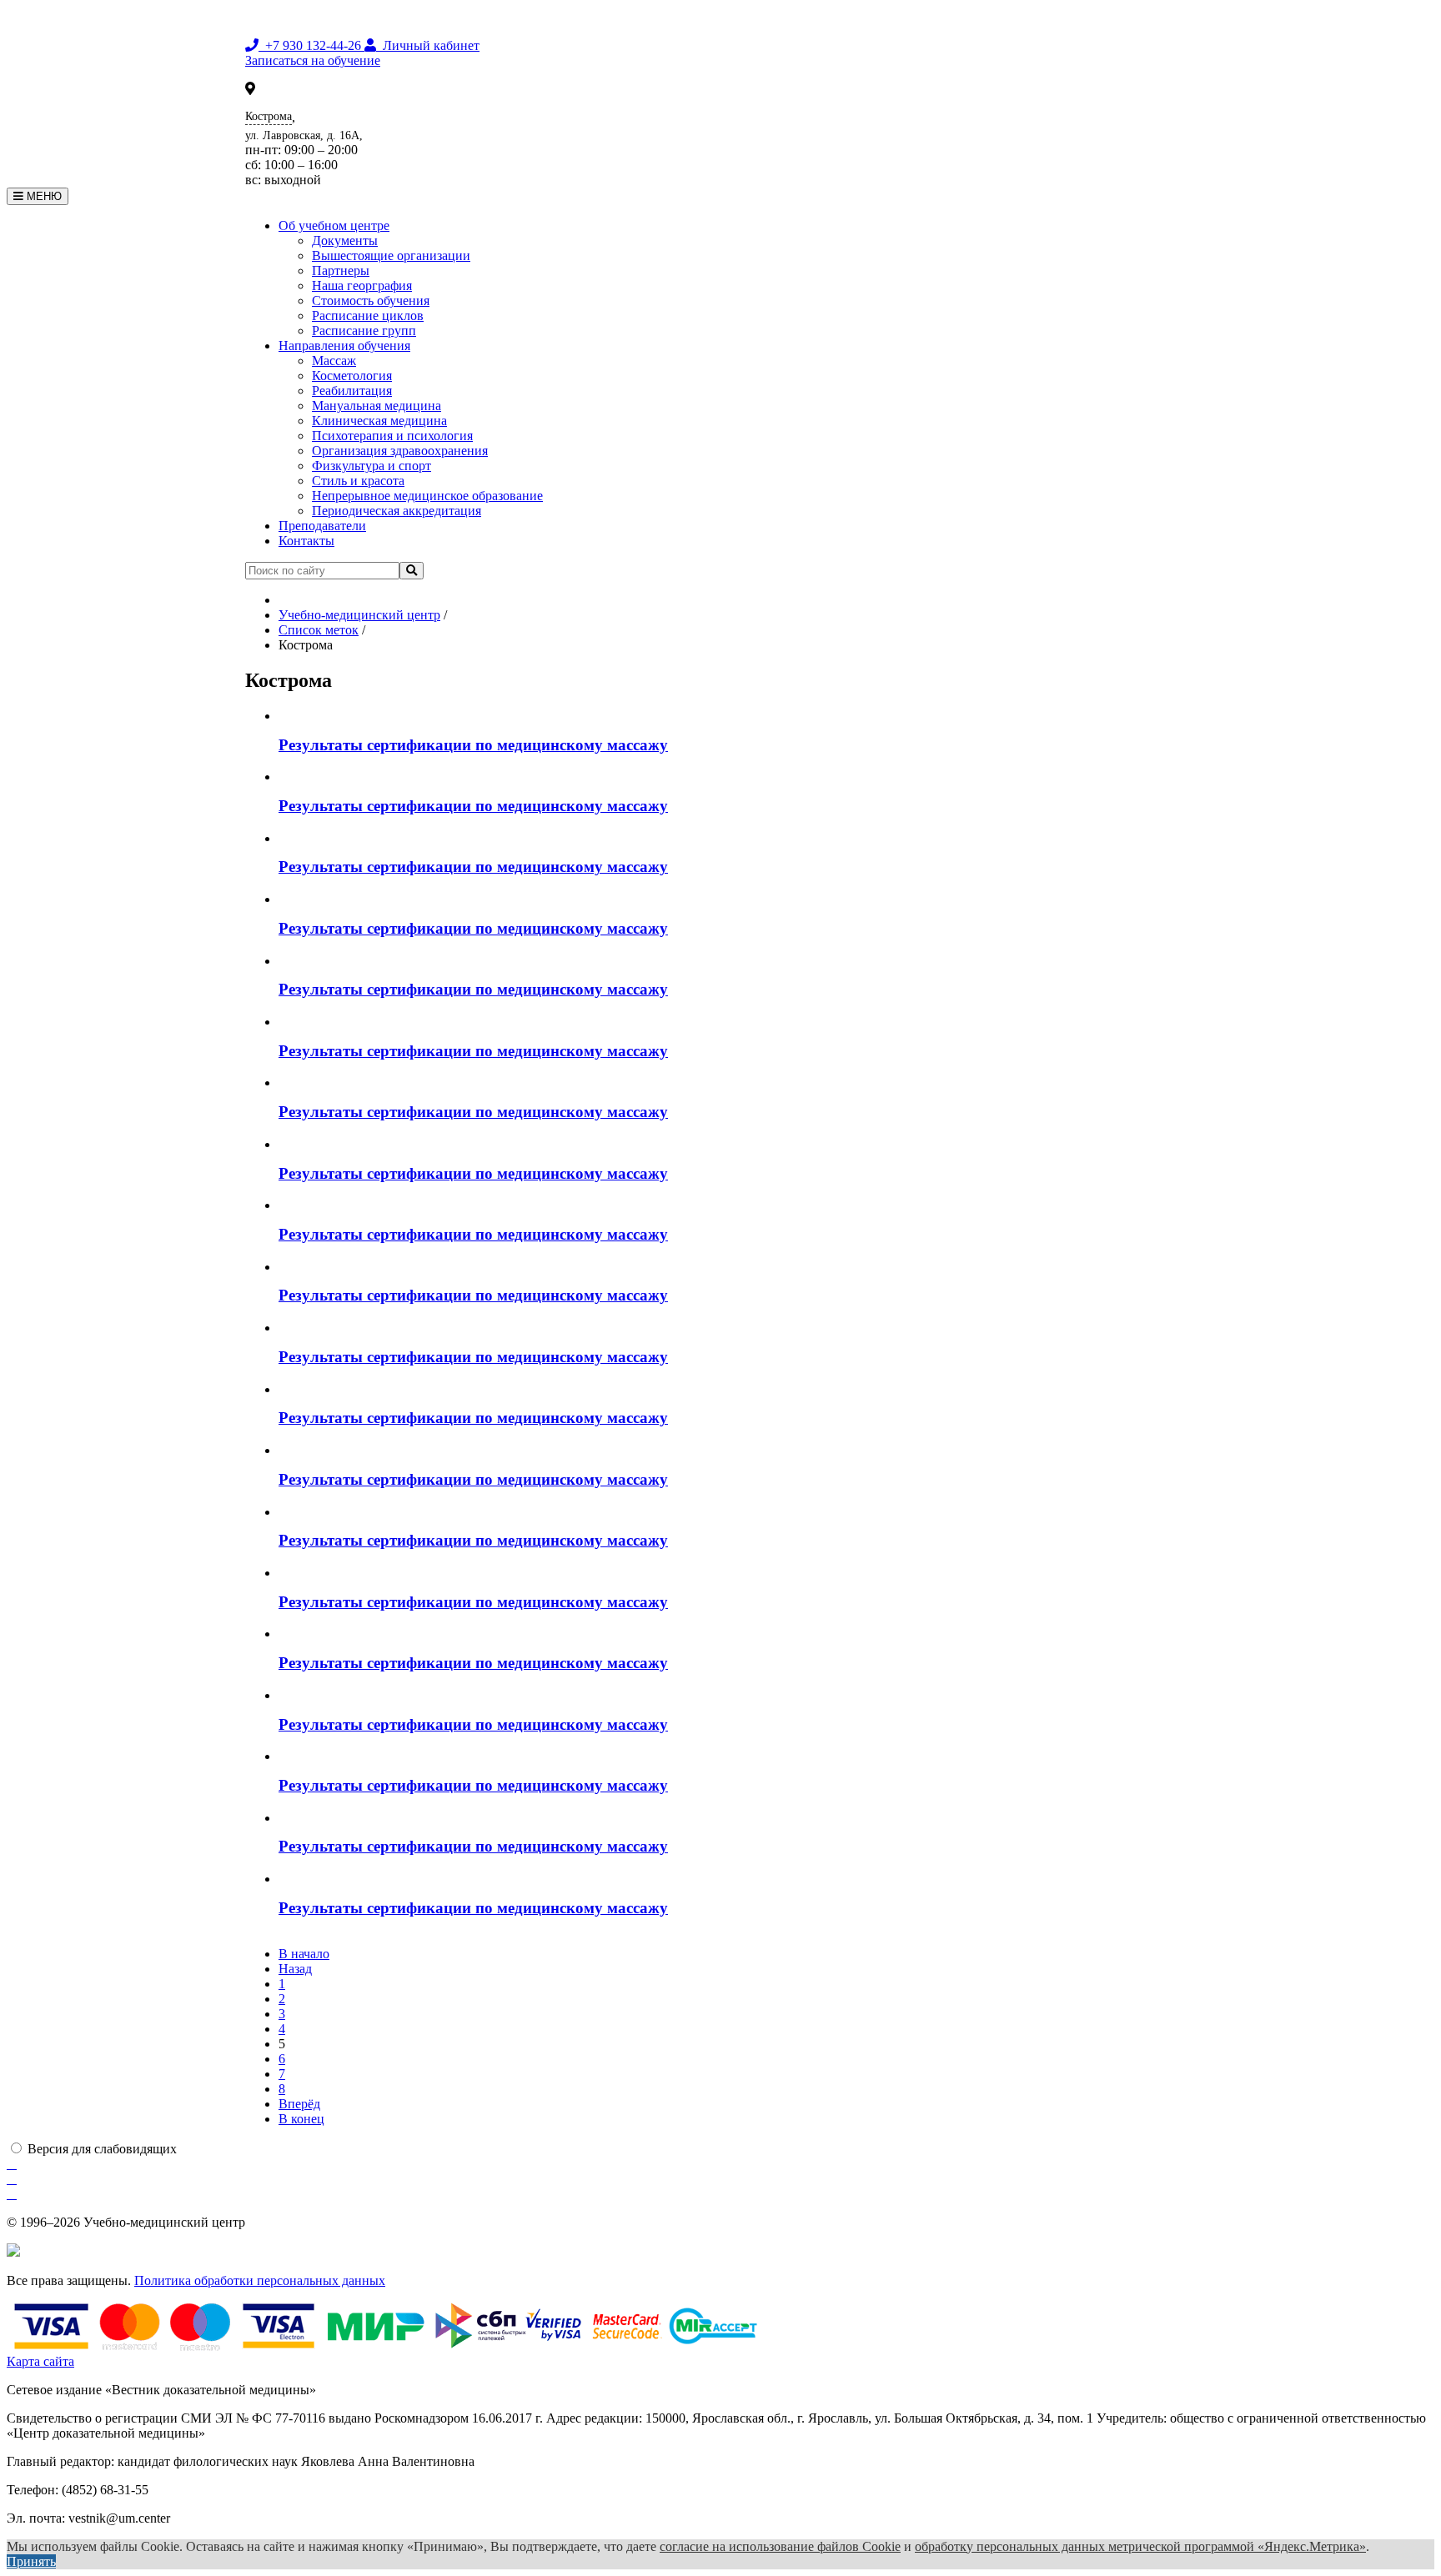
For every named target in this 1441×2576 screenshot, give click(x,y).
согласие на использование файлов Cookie (780, 2546)
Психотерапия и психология (392, 436)
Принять (31, 2561)
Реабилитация (352, 391)
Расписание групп (364, 331)
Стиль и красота (358, 481)
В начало (304, 1954)
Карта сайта (40, 2361)
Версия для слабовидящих (102, 2149)
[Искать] (412, 571)
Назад (295, 1969)
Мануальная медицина (377, 406)
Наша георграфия (362, 286)
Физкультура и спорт (372, 466)
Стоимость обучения (371, 301)
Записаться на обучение (313, 60)
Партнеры (341, 271)
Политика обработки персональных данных (260, 2280)
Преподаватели (322, 526)
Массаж (334, 361)
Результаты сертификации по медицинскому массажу (473, 745)
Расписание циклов (368, 316)
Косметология (352, 376)
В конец (301, 2119)
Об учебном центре (334, 226)
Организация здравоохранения (400, 451)
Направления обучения (344, 346)
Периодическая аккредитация (397, 511)
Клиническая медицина (379, 421)
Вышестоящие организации (391, 256)
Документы (345, 241)
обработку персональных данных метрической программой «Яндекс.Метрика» (1140, 2546)
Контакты (306, 541)
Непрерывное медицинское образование (427, 496)
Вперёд (299, 2104)
